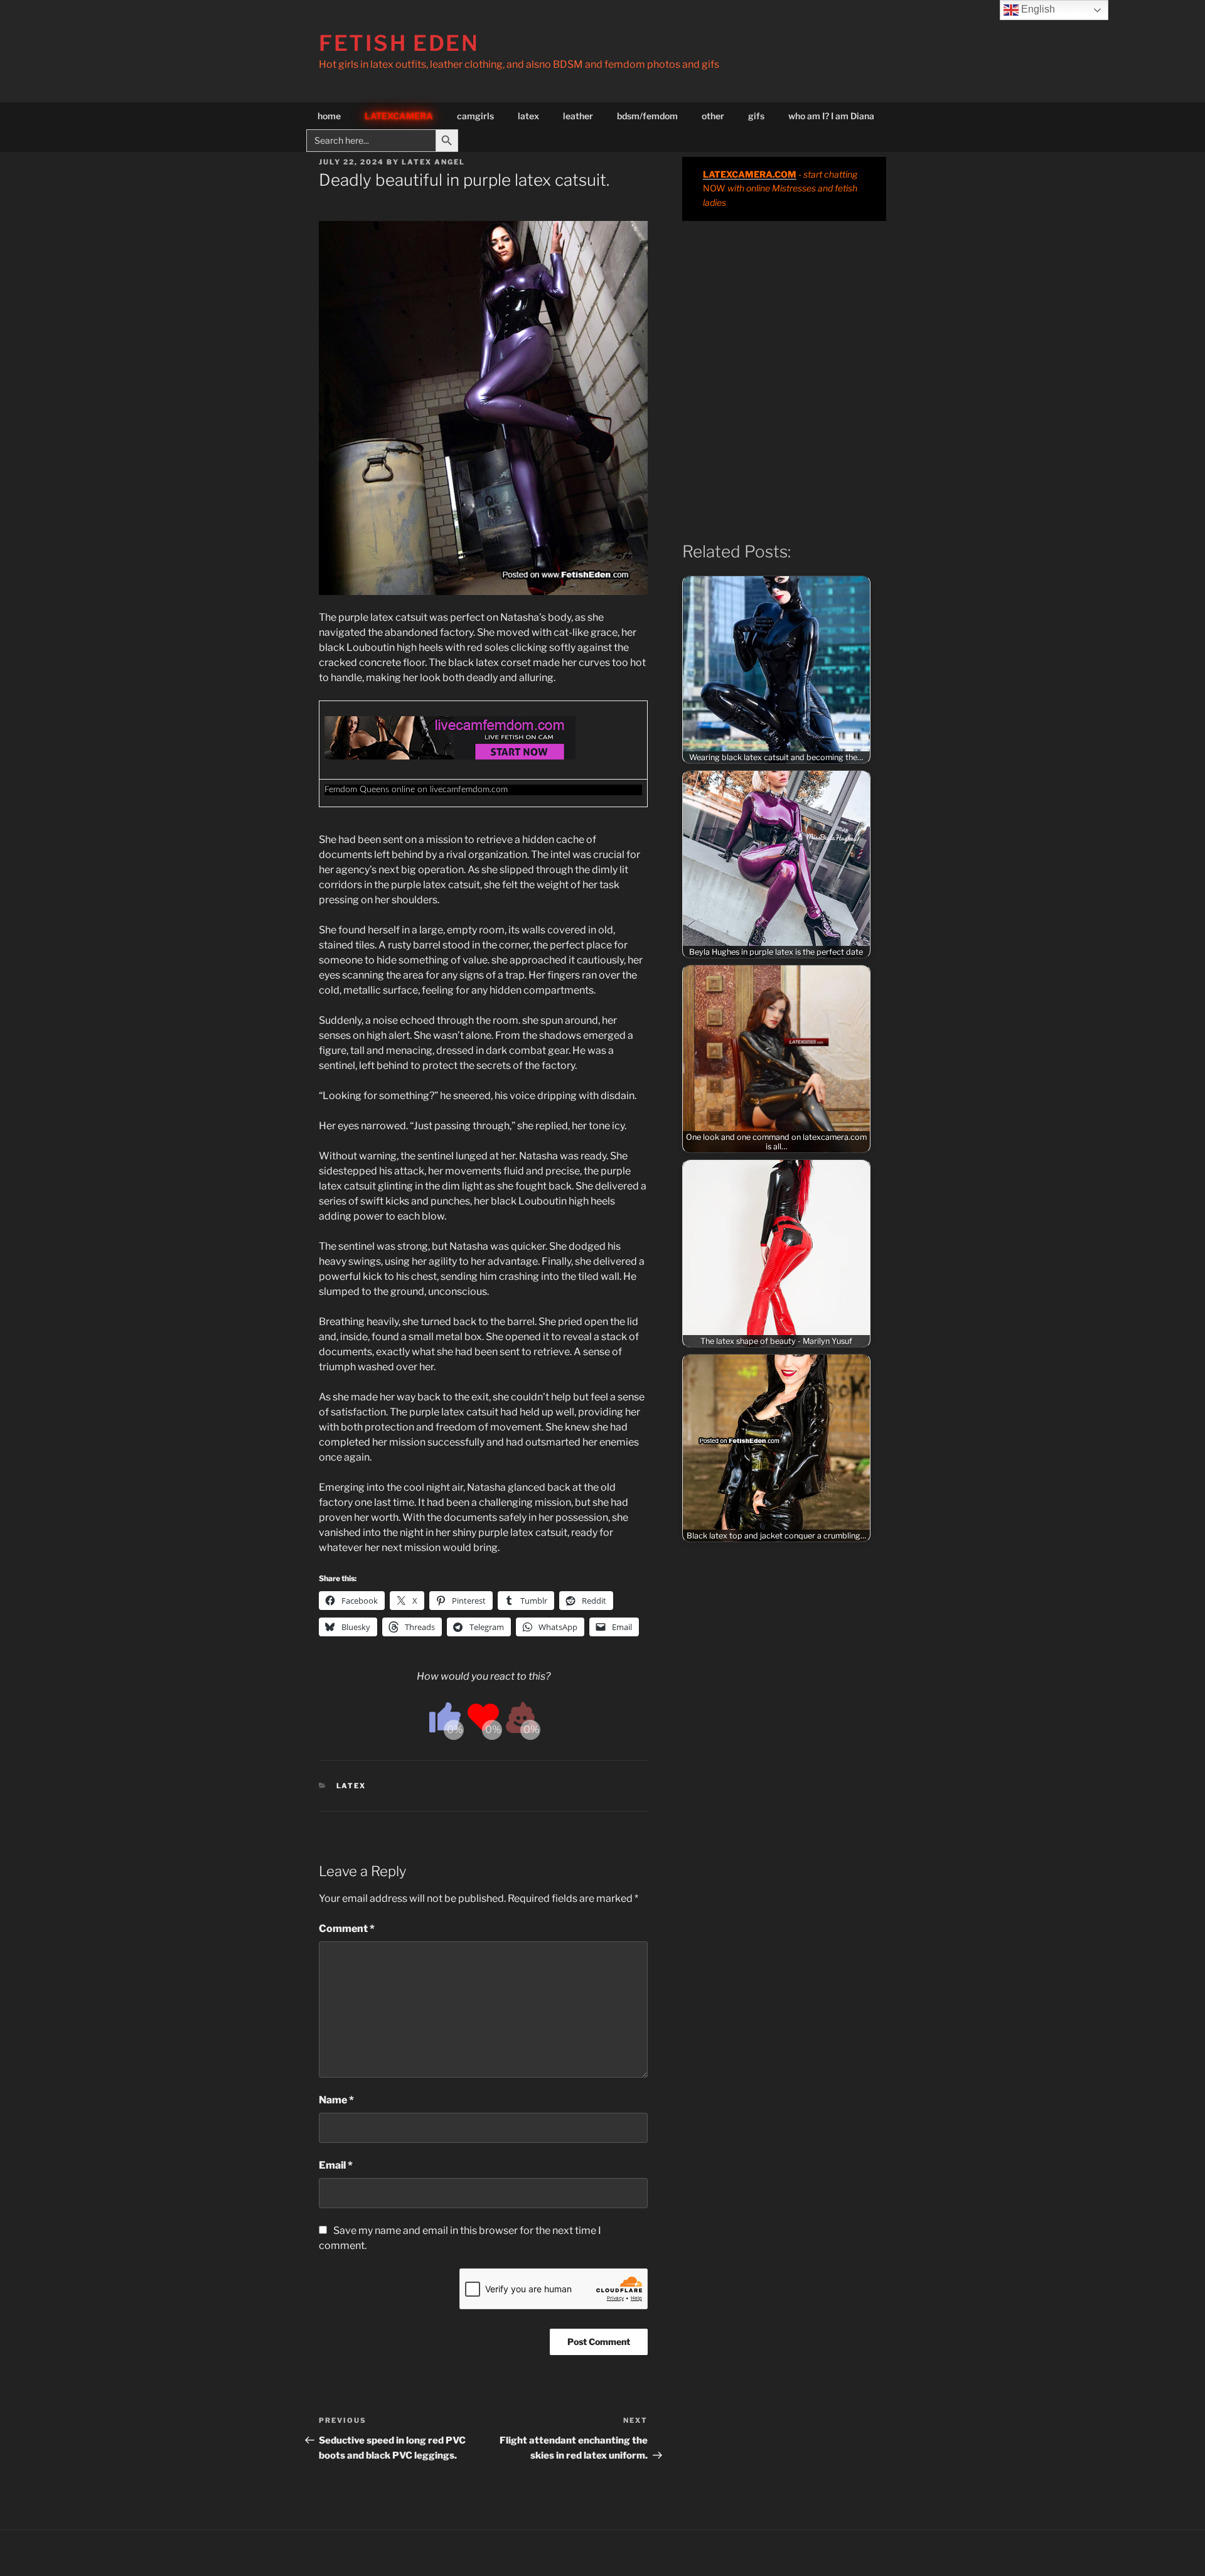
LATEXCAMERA (399, 116)
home (329, 116)
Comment (347, 1929)
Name (336, 2100)
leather (578, 116)
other (713, 116)
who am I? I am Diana (831, 116)
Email (336, 2165)
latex (528, 116)
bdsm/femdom (647, 116)
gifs (756, 116)
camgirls (475, 116)
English (1037, 9)
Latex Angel (433, 162)
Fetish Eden (399, 43)
